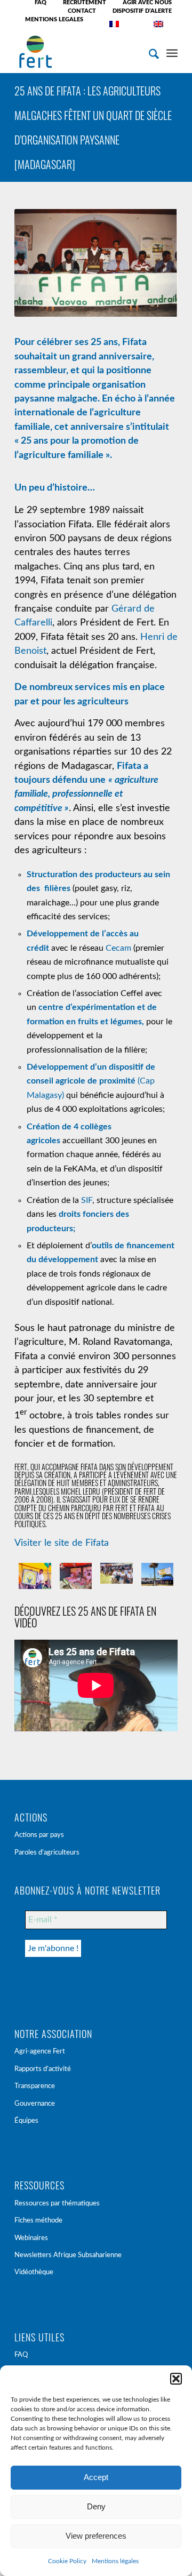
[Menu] (172, 52)
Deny (96, 2506)
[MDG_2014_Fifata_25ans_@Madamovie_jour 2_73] (35, 1576)
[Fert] (80, 52)
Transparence (35, 2086)
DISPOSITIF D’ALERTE (142, 11)
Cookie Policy (67, 2561)
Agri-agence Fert (40, 2052)
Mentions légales (115, 2561)
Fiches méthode (38, 2221)
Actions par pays (39, 1835)
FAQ (21, 2355)
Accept (96, 2477)
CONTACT (82, 11)
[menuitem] (41, 3)
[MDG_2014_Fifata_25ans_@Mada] (76, 1576)
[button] (176, 2379)
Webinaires (31, 2238)
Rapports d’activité (43, 2069)
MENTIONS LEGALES (54, 19)
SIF (87, 1200)
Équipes (26, 2121)
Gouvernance (35, 2104)
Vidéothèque (34, 2272)
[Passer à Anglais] (158, 24)
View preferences (96, 2536)
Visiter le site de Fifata (62, 1543)
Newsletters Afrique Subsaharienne (68, 2255)
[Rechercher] (149, 52)
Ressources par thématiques (57, 2204)
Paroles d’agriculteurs (47, 1853)
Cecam (118, 948)
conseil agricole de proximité (81, 1081)
